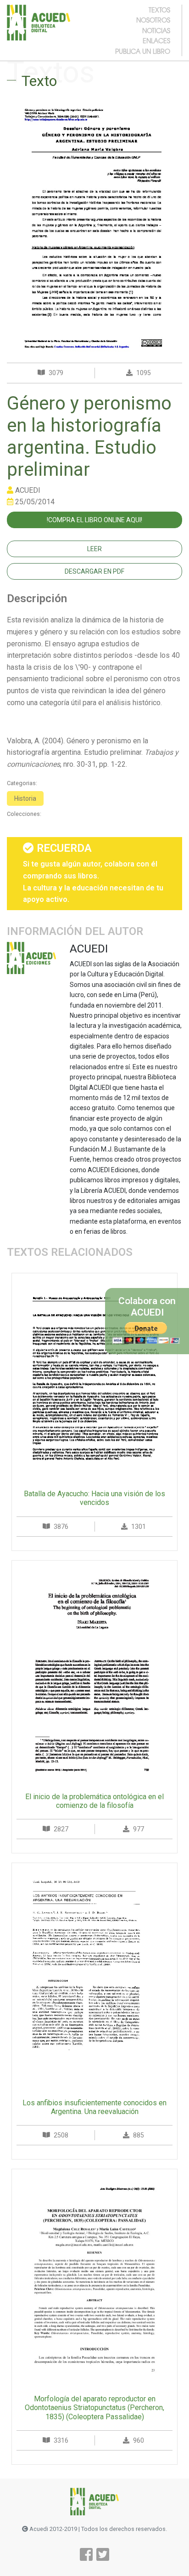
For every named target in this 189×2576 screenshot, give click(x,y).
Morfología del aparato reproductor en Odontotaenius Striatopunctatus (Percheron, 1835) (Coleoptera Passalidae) (94, 2408)
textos (159, 10)
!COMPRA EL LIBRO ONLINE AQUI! (94, 520)
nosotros (153, 20)
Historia (25, 798)
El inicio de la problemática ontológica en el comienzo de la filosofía (94, 1801)
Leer (94, 549)
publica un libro (143, 51)
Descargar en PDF (94, 571)
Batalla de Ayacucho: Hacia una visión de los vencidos (94, 1498)
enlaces (156, 40)
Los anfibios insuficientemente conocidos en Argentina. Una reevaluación (94, 2107)
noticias (156, 30)
